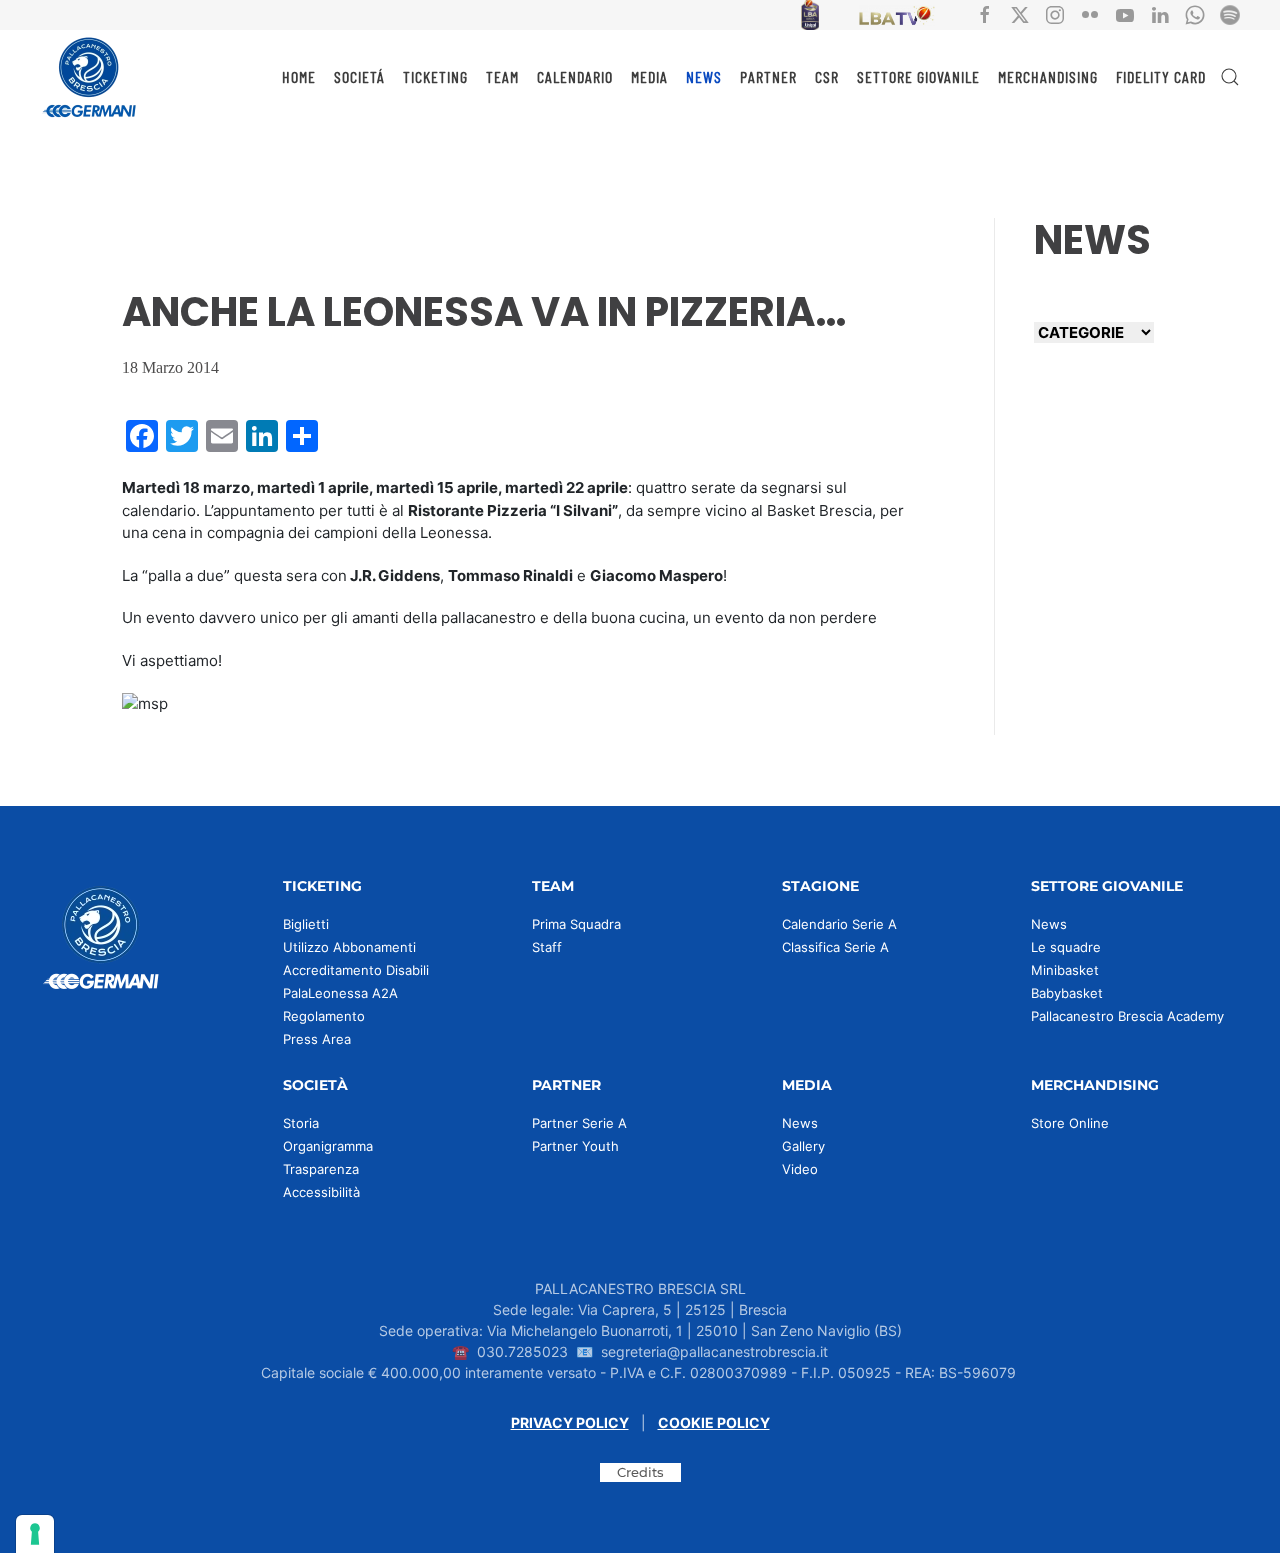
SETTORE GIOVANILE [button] (918, 76)
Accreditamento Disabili (356, 970)
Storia (301, 1123)
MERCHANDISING (1048, 76)
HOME (299, 76)
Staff (547, 947)
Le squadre (1066, 947)
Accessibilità (321, 1192)
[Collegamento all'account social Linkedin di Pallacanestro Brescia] (1160, 13)
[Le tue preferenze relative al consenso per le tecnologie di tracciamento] (35, 1534)
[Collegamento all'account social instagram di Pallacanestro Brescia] (1055, 13)
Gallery (803, 1146)
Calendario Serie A (839, 924)
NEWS (704, 76)
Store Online (1070, 1123)
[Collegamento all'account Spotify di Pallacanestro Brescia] (1230, 13)
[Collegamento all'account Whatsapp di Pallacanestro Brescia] (1195, 13)
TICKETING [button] (435, 76)
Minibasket (1065, 970)
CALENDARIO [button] (575, 76)
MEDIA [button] (649, 76)
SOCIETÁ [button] (359, 76)
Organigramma (328, 1146)
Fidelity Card (1161, 76)
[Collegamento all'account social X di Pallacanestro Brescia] (1020, 13)
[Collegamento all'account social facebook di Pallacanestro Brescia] (985, 13)
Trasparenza (321, 1169)
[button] (1230, 77)
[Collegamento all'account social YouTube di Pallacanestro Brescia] (1125, 13)
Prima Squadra (576, 924)
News (1049, 924)
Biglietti (306, 924)
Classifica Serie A (835, 947)
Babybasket (1067, 993)
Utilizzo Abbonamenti (349, 947)
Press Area (317, 1039)
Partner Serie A (579, 1123)
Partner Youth (575, 1146)
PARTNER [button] (768, 76)
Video (800, 1169)
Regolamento (324, 1016)
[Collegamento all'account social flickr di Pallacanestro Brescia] (1090, 13)
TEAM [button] (502, 76)
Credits (640, 1472)
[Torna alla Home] (90, 77)
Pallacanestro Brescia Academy (1127, 1016)
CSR (827, 76)
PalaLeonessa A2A (340, 993)
